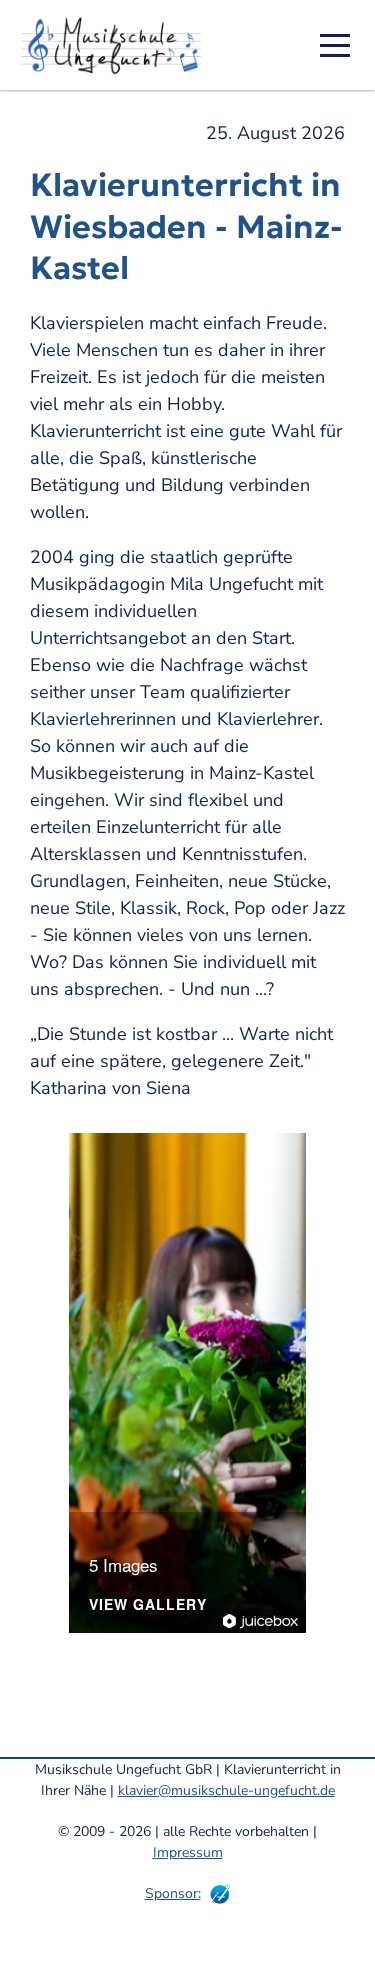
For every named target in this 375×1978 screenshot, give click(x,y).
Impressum (188, 1852)
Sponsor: (173, 1893)
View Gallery (148, 1605)
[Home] (118, 45)
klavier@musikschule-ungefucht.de (226, 1790)
